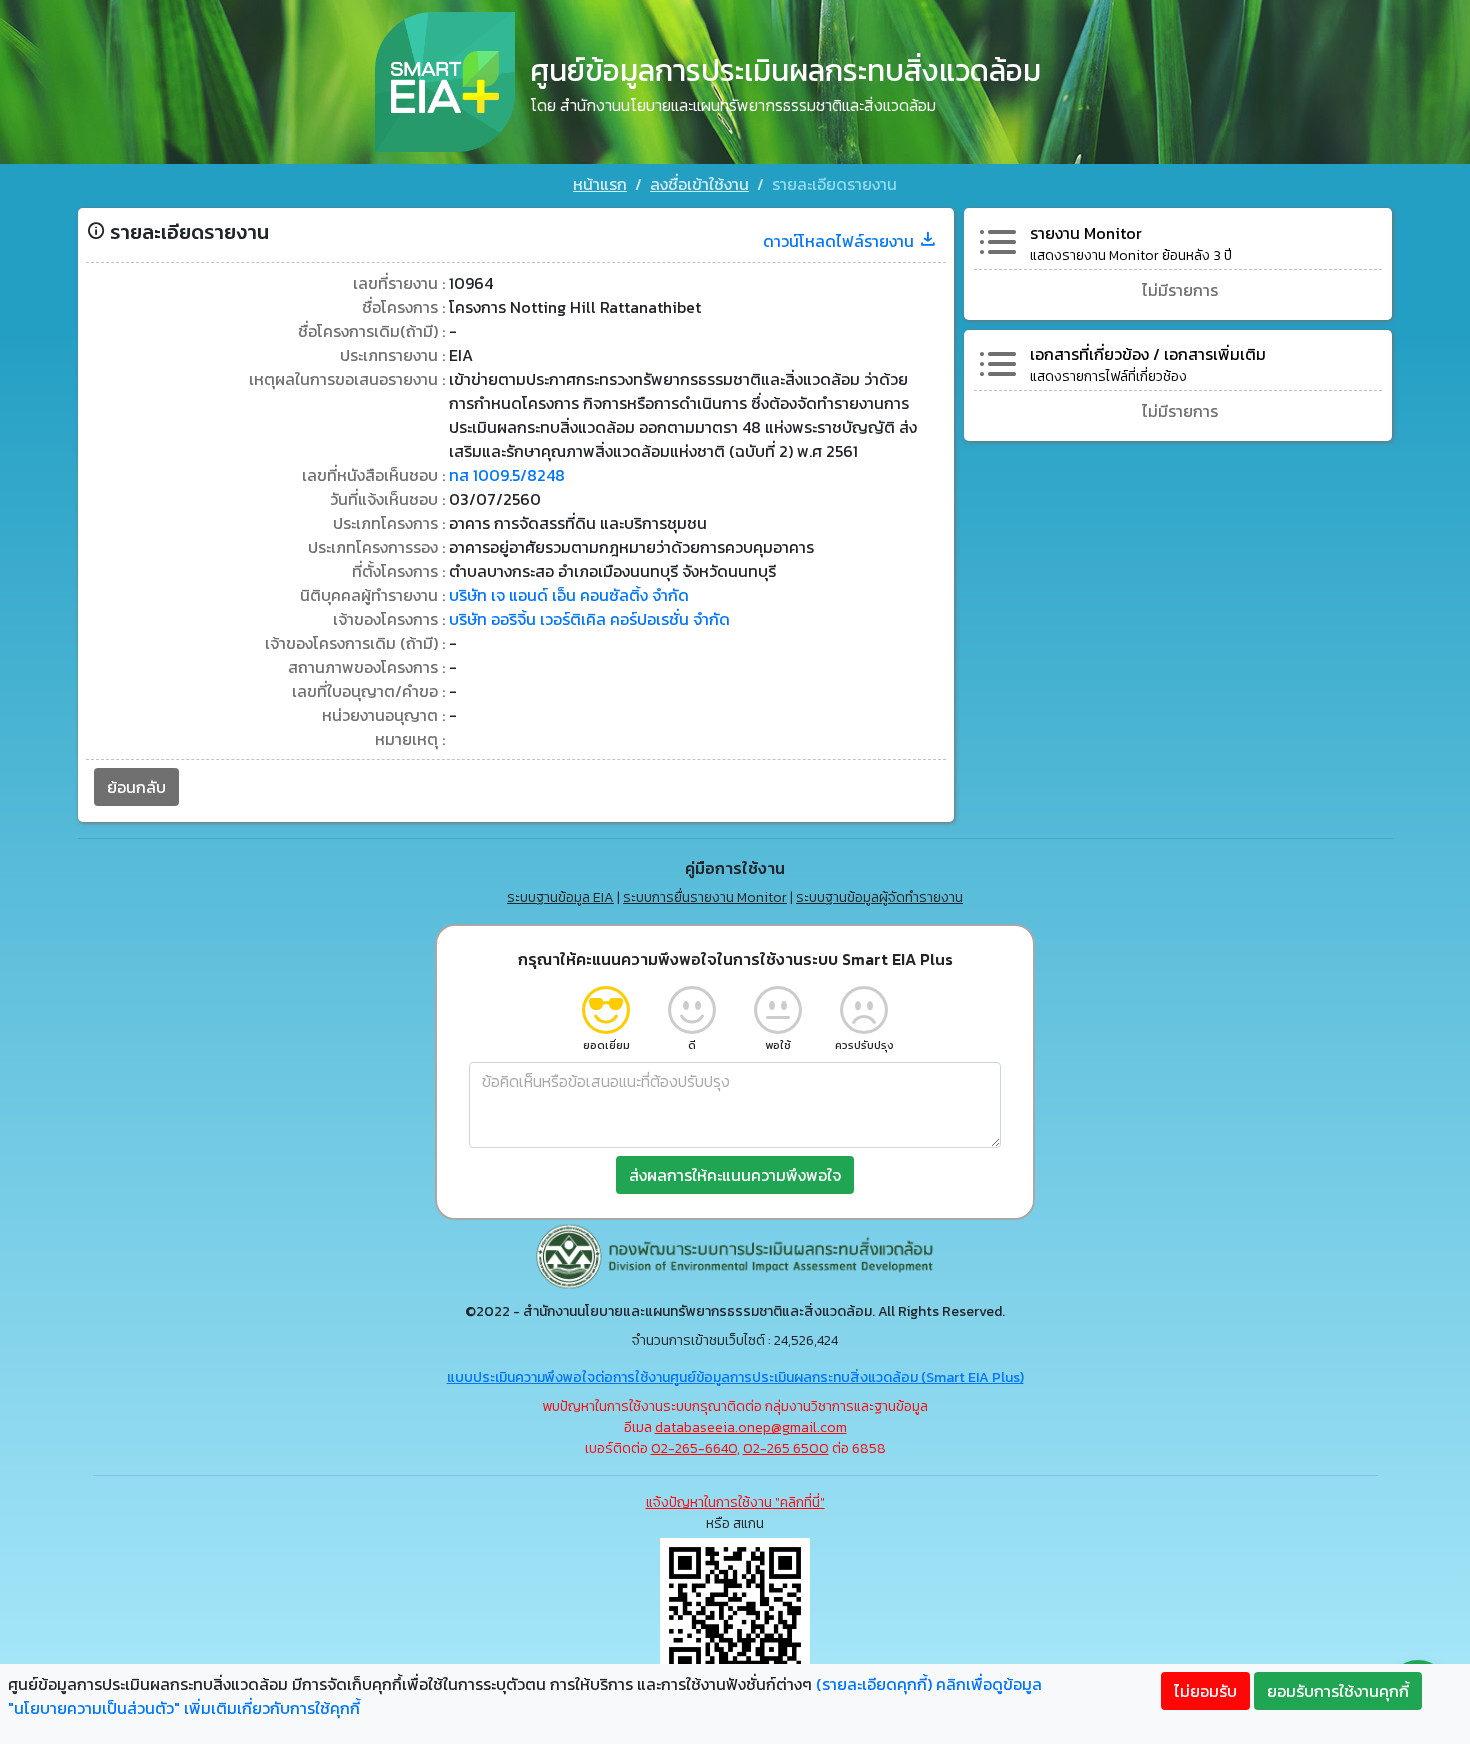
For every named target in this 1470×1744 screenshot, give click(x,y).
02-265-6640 (694, 1448)
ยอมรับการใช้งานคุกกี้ (1338, 1691)
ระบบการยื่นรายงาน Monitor (705, 897)
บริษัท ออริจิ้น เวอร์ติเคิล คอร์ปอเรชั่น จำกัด (589, 619)
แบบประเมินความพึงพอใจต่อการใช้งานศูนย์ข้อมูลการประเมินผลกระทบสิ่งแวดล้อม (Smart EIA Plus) (735, 1377)
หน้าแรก (600, 184)
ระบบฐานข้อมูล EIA (560, 897)
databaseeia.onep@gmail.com (751, 1427)
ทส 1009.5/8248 (507, 475)
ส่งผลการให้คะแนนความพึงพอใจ (735, 1175)
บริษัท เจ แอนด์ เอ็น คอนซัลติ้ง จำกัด (569, 595)
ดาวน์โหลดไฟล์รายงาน (840, 241)
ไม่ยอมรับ (1205, 1691)
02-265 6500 (786, 1448)
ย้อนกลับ (136, 787)
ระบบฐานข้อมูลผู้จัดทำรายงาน (879, 897)
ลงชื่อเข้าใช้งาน (699, 184)
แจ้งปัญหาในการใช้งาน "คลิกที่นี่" (735, 1502)
